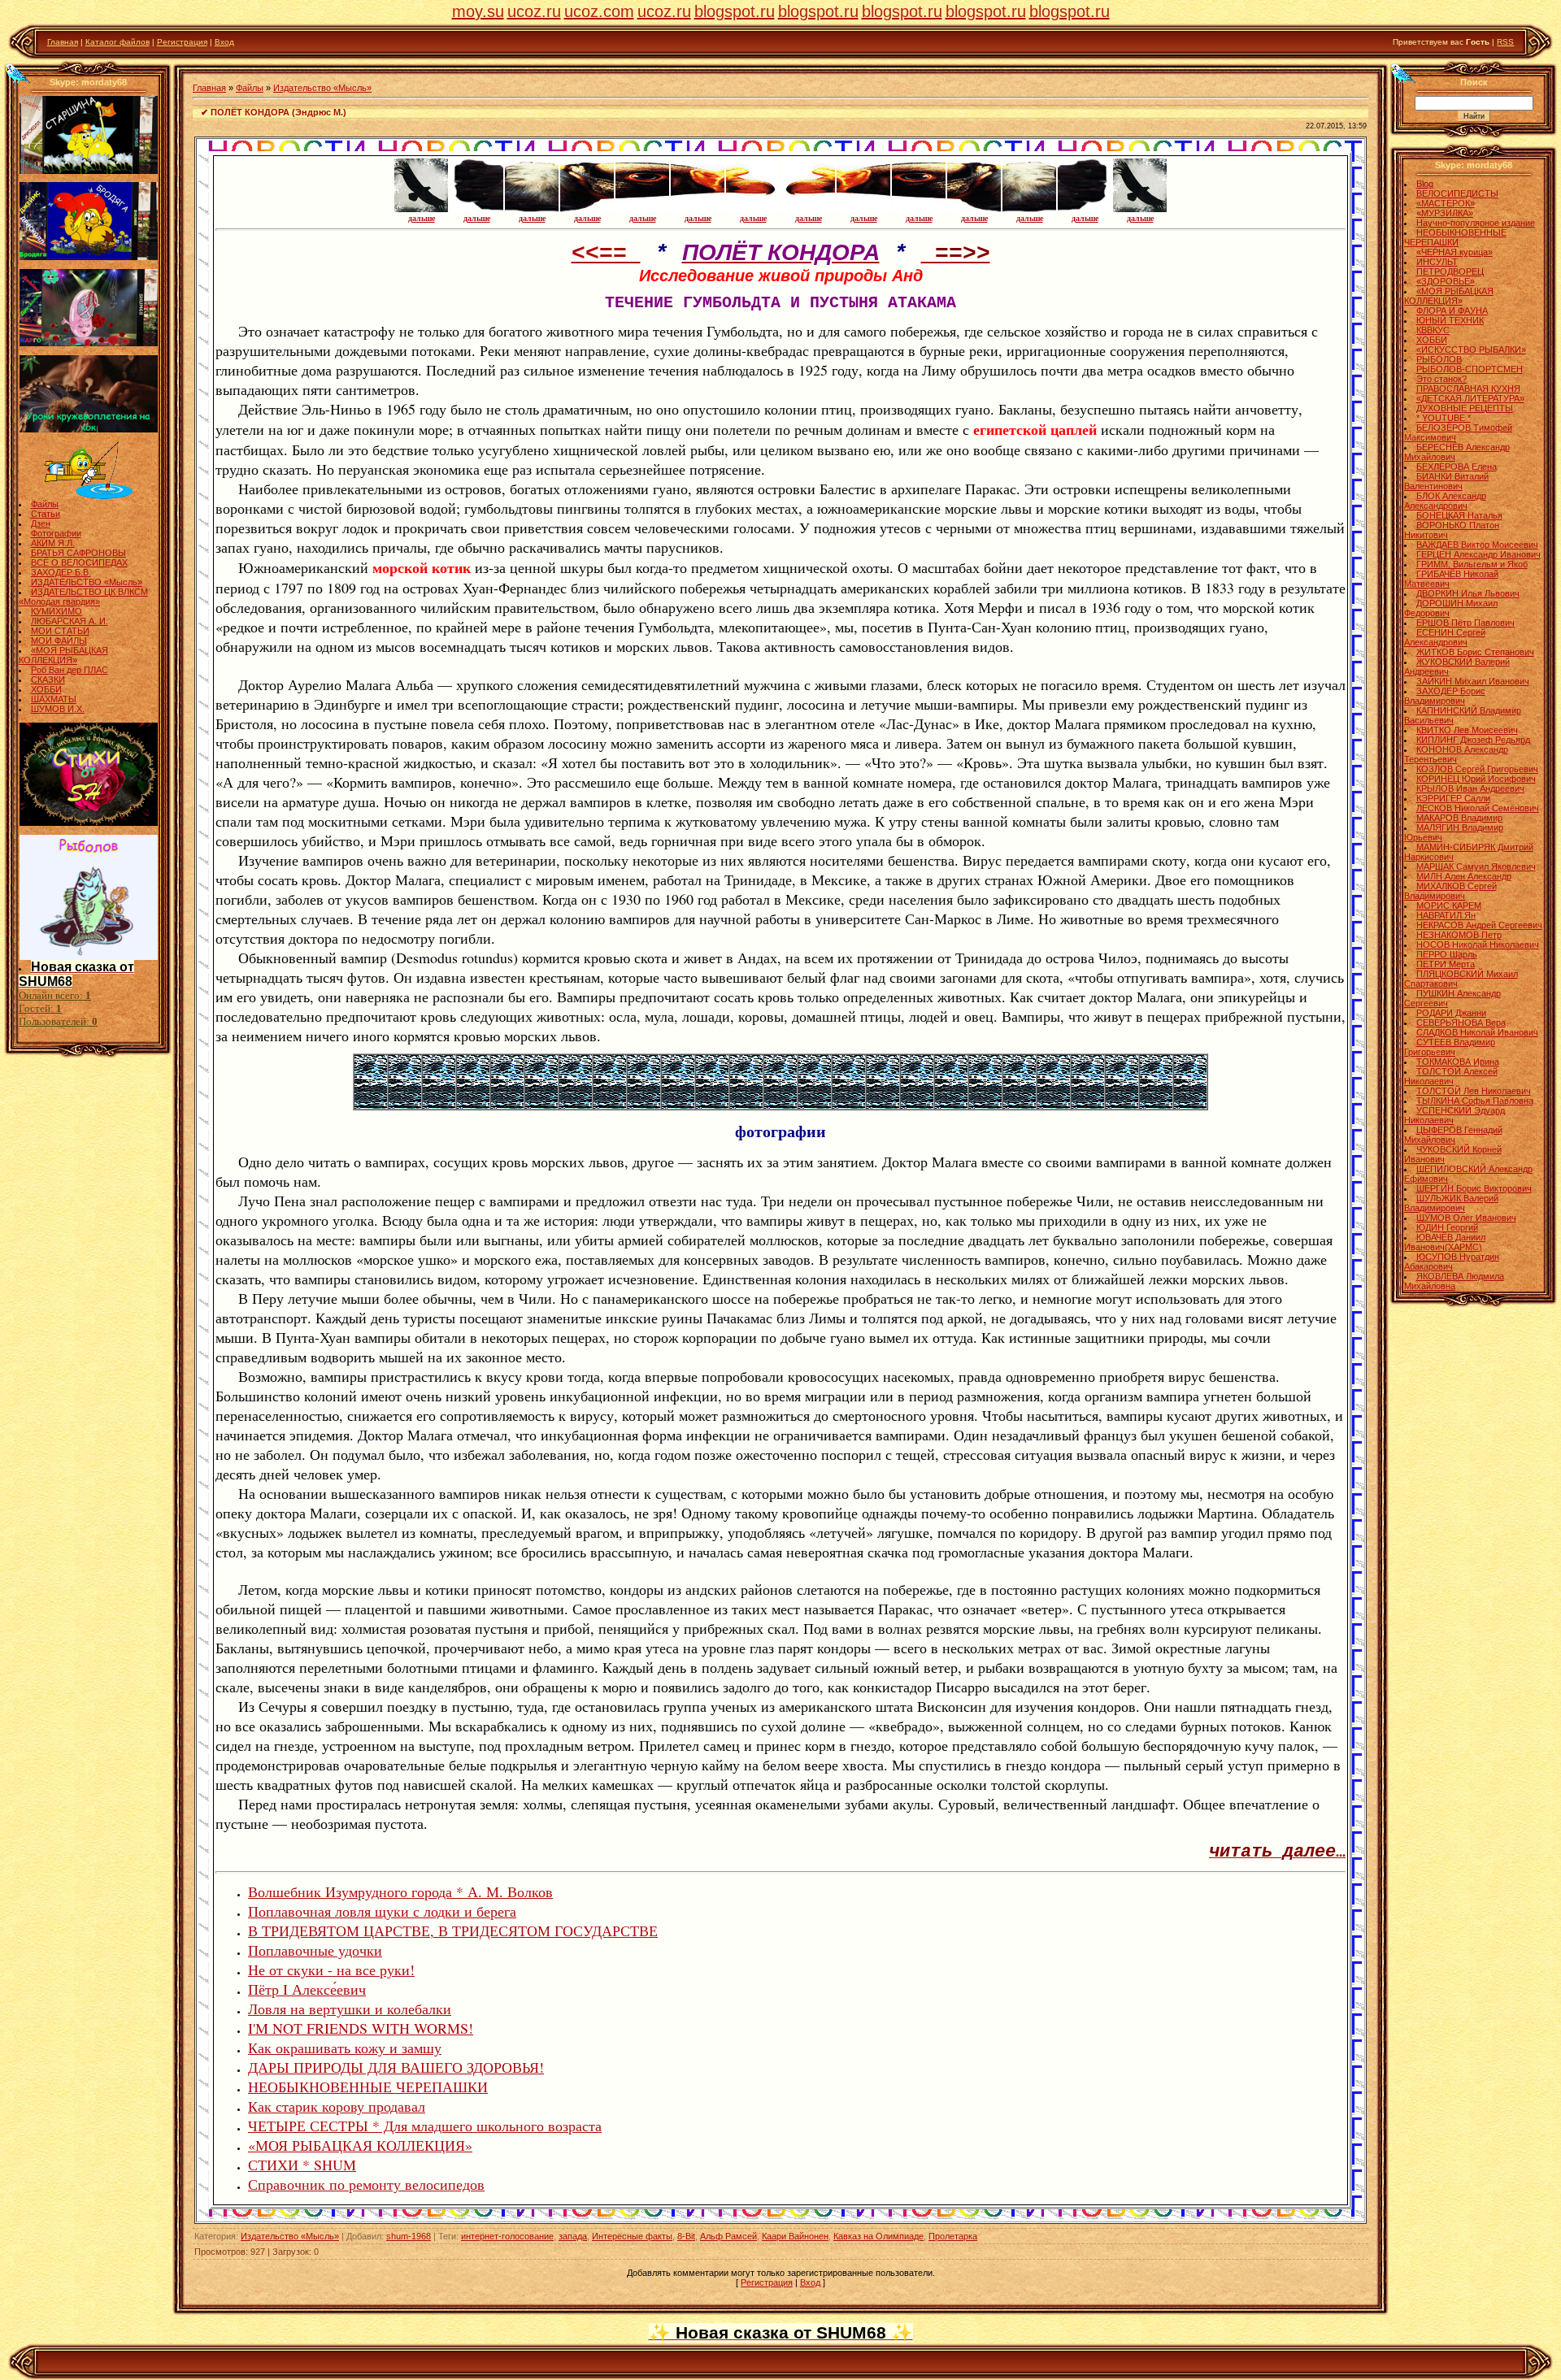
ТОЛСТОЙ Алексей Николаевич (1451, 1076)
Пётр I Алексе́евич (307, 1989)
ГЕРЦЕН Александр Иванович (1478, 554)
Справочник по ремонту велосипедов (366, 2184)
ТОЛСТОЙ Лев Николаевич (1474, 1091)
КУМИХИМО (57, 611)
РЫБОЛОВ (1439, 359)
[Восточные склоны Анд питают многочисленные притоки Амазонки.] (883, 1105)
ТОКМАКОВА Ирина (1458, 1062)
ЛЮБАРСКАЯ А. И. (70, 621)
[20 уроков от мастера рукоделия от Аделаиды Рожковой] (89, 429)
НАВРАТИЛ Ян (1446, 915)
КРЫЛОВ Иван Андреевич (1470, 788)
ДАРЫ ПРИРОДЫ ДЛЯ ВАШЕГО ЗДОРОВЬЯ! (396, 2067)
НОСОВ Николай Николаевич (1478, 945)
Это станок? (1441, 379)
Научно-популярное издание (1476, 223)
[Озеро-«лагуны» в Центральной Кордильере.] (780, 1105)
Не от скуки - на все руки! (331, 1970)
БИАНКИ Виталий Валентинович (1446, 481)
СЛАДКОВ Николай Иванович (1477, 1032)
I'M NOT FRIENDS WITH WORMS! (361, 2028)
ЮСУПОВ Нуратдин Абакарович (1452, 1262)
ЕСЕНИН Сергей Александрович (1445, 637)
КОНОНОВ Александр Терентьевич (1456, 754)
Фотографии (56, 533)
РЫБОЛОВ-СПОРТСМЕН (1470, 369)
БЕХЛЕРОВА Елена (1457, 467)
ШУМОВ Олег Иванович (1466, 1218)
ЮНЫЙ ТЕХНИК (1450, 320)
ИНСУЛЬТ (1437, 262)
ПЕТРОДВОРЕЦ (1450, 271)
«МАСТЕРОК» (1446, 203)
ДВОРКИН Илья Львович (1468, 593)
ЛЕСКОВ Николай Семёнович (1478, 808)
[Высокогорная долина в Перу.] (985, 1105)
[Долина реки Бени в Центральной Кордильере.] (951, 1105)
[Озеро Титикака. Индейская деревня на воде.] (473, 1105)
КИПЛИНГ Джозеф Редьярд (1473, 740)
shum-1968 (409, 2236)
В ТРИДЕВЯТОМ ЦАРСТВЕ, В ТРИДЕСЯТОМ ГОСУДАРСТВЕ (453, 1930)
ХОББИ (46, 689)
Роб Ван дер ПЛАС (70, 670)
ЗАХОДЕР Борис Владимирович (1445, 696)
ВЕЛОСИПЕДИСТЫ (1457, 193)
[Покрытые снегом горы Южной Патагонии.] (576, 1105)
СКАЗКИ (48, 680)
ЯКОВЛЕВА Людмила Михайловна (1454, 1281)
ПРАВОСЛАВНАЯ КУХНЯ (1468, 389)
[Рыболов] (89, 957)
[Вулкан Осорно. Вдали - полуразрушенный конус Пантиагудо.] (678, 1105)
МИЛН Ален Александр (1464, 876)
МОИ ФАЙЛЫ (59, 641)
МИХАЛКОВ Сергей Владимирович (1450, 891)
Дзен (41, 523)
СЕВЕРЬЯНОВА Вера (1461, 1023)
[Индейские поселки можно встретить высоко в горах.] (1054, 1105)
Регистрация (182, 42)
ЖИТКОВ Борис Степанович (1475, 652)
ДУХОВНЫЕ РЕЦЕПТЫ (1465, 408)
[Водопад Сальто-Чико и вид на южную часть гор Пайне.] (644, 1105)
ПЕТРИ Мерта (1446, 964)
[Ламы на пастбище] (371, 1105)
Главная (63, 42)
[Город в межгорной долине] (439, 1105)
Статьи (46, 514)
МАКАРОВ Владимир (1459, 818)
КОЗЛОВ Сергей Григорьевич (1477, 769)
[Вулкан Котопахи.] (1088, 1105)
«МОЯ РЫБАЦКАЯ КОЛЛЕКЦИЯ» (63, 655)
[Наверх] (17, 73)
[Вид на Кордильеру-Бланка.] (507, 1105)
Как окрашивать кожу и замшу (345, 2048)
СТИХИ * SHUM (302, 2165)
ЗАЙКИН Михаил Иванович (1473, 681)
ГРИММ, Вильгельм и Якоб (1472, 564)
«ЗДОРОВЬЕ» (1446, 281)
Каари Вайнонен (795, 2236)
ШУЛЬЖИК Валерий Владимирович (1451, 1203)
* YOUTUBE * (1444, 418)
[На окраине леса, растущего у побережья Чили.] (610, 1105)
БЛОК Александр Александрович (1445, 501)
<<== (606, 254)
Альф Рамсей (728, 2236)
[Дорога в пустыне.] (1156, 1105)
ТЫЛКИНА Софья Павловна (1475, 1101)
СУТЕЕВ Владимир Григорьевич (1450, 1047)
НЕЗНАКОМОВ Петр (1459, 935)
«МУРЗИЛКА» (1445, 213)
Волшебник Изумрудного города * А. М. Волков (400, 1891)
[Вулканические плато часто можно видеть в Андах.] (1020, 1105)
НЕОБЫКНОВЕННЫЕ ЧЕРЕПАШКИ (368, 2087)
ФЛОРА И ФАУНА (1452, 311)
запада (573, 2236)
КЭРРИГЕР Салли (1453, 798)
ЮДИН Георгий (1447, 1227)
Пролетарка (953, 2236)
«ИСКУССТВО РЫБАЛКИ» (1471, 350)
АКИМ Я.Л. (53, 543)
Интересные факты (632, 2236)
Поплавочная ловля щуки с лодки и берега (382, 1911)
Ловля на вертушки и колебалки (350, 2009)
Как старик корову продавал (337, 2106)
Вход (224, 42)
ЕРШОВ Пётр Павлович (1465, 623)
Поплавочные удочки (315, 1950)
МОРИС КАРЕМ (1449, 906)
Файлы (45, 504)
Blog (1425, 184)
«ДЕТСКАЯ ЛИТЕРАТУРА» (1470, 398)
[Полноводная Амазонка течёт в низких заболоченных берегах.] (849, 1105)
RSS (1505, 42)
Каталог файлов (117, 42)
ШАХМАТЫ (54, 699)
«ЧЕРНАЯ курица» (1454, 252)
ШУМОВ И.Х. (58, 709)
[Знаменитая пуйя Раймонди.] (712, 1105)
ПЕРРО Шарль (1447, 954)
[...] (1190, 1105)
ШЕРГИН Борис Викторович (1474, 1188)
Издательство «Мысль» (322, 88)
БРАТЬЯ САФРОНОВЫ (78, 553)
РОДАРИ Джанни (1451, 1013)
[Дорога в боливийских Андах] (405, 1105)
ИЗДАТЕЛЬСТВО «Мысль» (87, 582)
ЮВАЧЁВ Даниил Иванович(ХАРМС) (1445, 1242)
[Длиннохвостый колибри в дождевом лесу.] (815, 1105)
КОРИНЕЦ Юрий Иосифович (1476, 779)
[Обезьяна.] (917, 1105)
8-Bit (686, 2236)
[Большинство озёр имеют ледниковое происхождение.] (746, 1105)
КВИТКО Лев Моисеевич (1467, 730)
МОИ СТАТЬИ (60, 631)
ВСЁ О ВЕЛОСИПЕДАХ (79, 562)
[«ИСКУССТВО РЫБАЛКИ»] (89, 496)
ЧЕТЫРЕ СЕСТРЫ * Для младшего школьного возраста (425, 2126)
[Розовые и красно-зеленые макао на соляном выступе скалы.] (1122, 1105)
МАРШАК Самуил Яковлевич (1476, 866)
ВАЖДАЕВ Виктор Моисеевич (1477, 545)
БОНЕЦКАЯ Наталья (1459, 515)
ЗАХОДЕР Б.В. (61, 572)
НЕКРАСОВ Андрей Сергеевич (1479, 925)
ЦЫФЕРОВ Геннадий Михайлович (1453, 1135)
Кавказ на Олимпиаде (878, 2236)
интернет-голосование (507, 2236)
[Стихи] (89, 823)
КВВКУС (1433, 330)
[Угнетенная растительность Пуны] (541, 1105)
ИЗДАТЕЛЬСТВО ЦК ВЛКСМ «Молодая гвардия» (83, 597)
